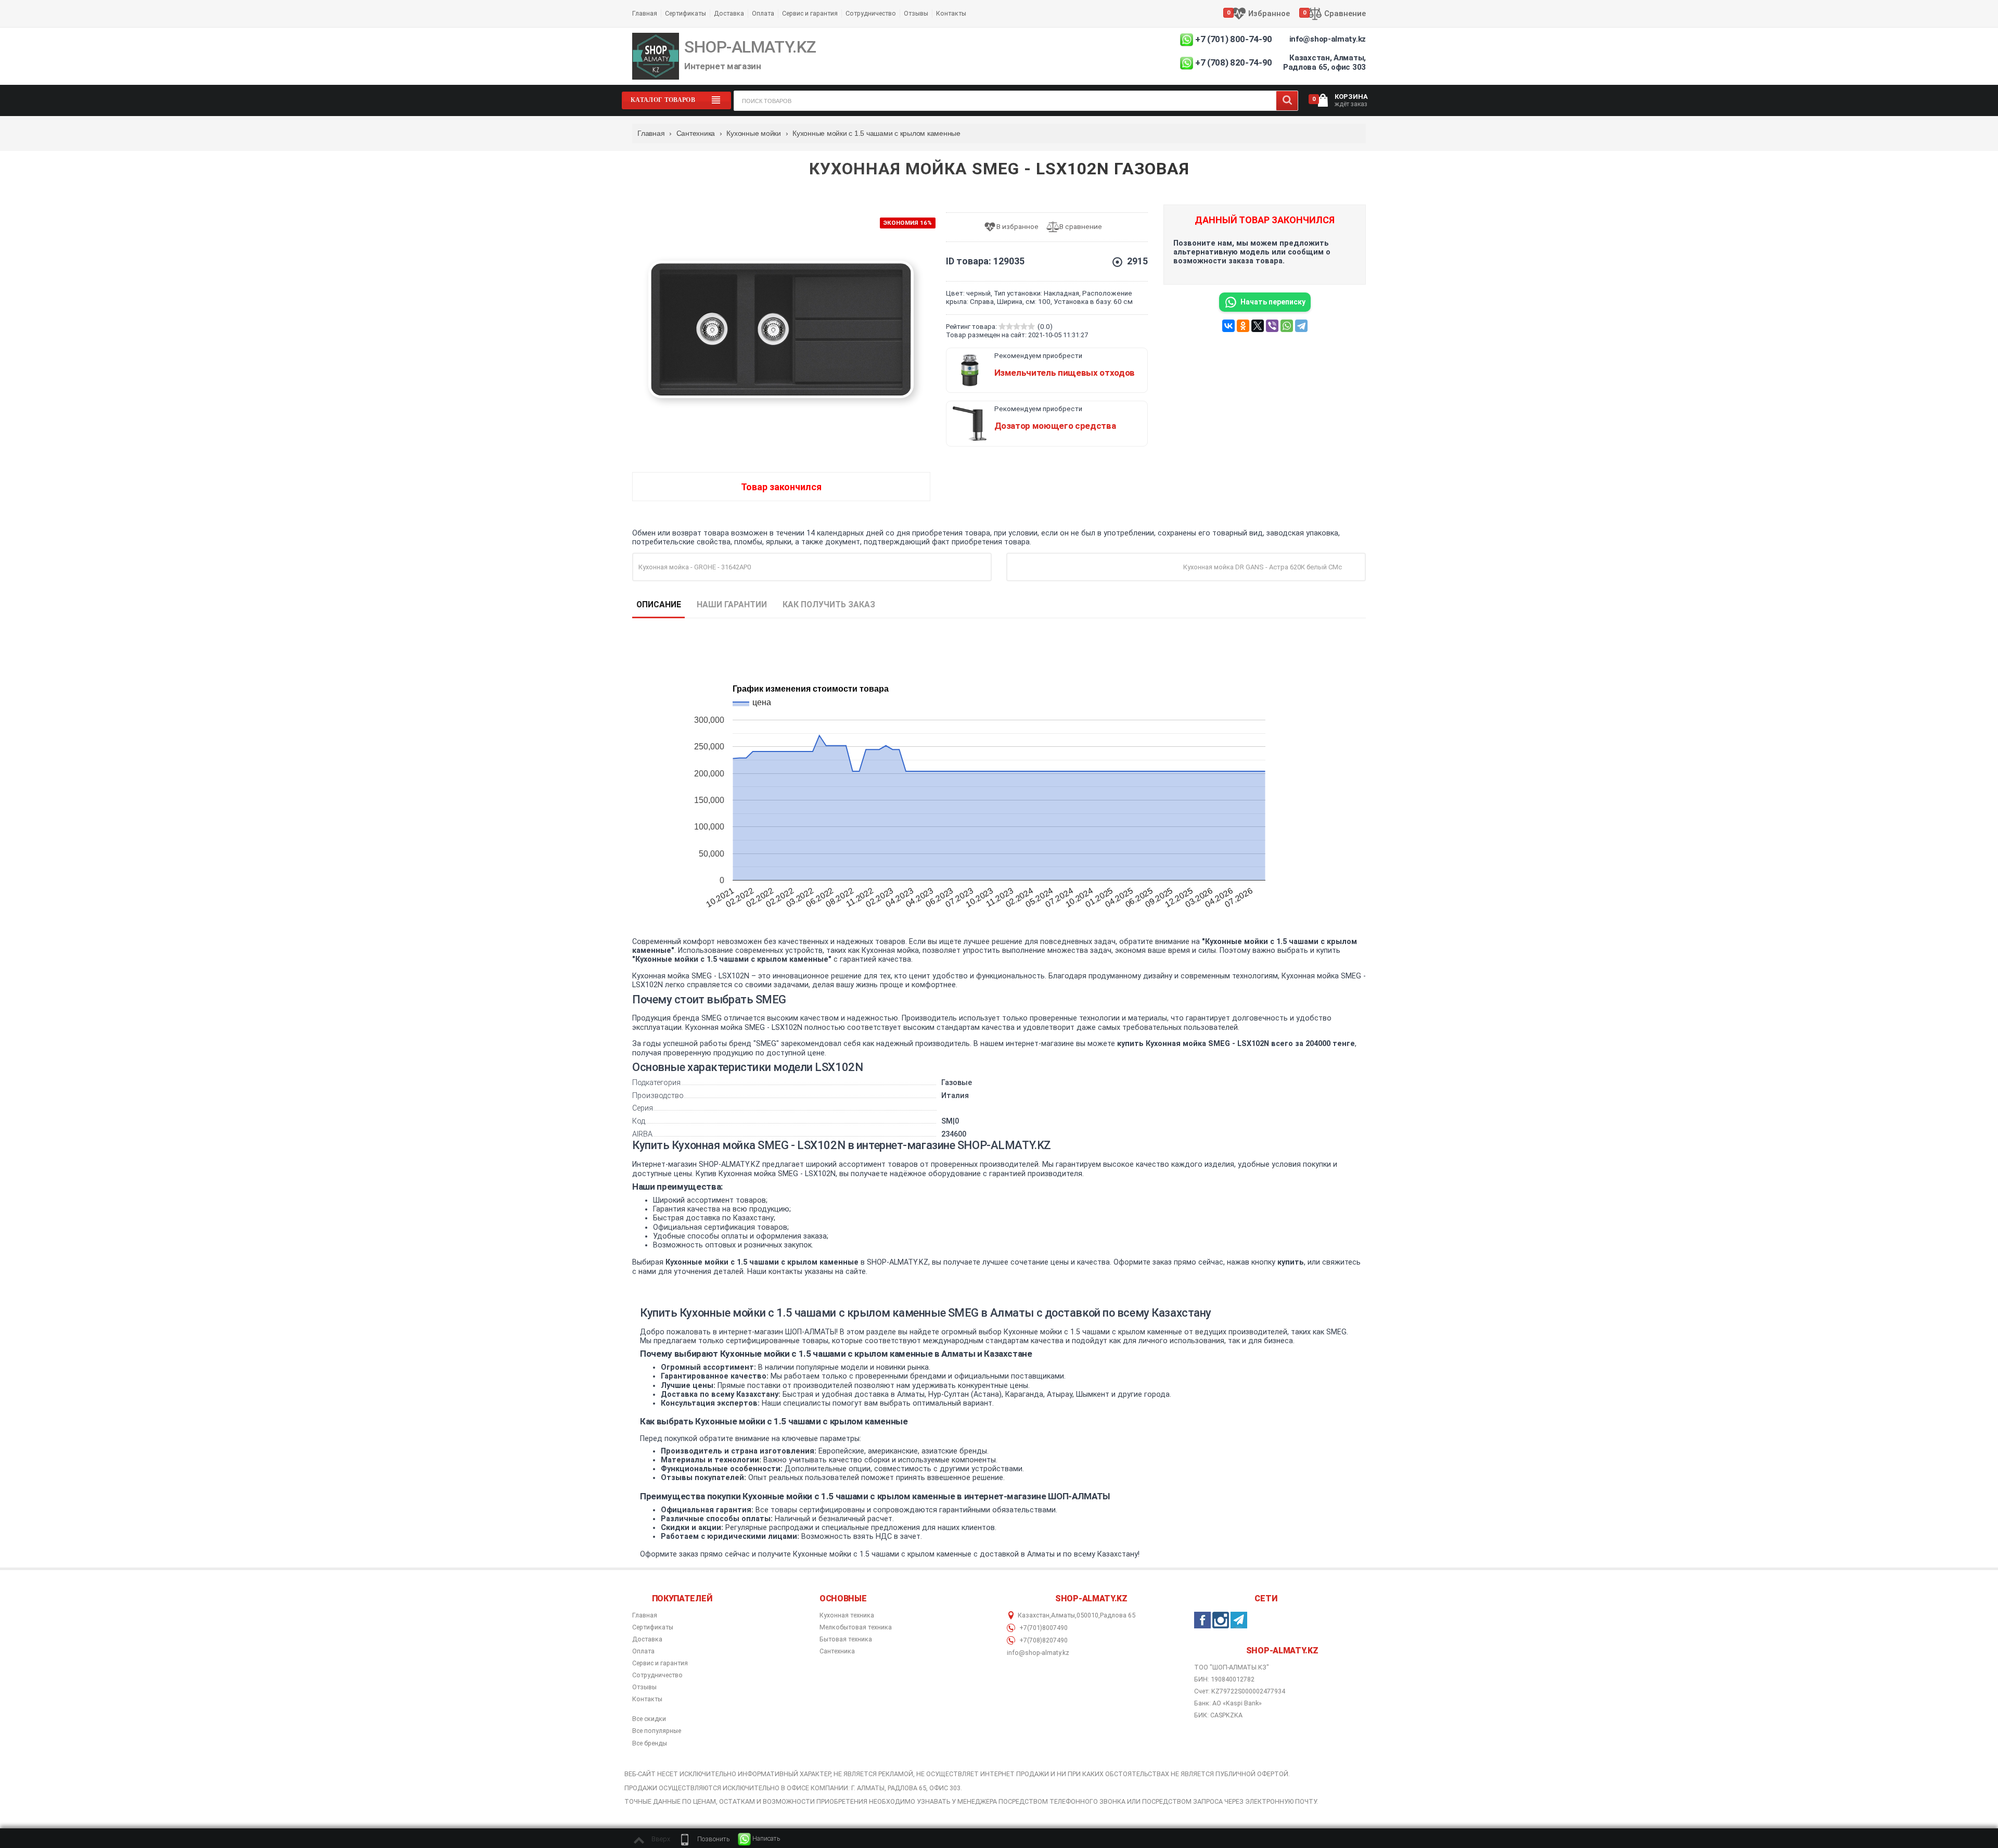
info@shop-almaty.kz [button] (1038, 1653)
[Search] (1287, 101)
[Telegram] (1301, 326)
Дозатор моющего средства (1055, 426)
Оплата (763, 13)
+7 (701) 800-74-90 (1234, 39)
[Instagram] (1221, 1620)
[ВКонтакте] (1228, 326)
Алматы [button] (1063, 1615)
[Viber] (1272, 326)
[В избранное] (1015, 227)
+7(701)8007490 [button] (1043, 1628)
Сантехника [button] (837, 1651)
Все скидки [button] (649, 1719)
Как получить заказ (829, 604)
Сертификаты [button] (653, 1627)
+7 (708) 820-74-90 (1234, 62)
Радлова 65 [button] (1118, 1615)
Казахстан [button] (1034, 1615)
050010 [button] (1087, 1615)
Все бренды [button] (650, 1743)
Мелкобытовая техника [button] (856, 1627)
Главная (645, 13)
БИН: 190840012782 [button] (1224, 1679)
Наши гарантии (732, 604)
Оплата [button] (643, 1651)
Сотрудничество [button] (657, 1675)
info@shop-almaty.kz (1328, 39)
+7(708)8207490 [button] (1043, 1640)
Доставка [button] (647, 1639)
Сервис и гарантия (810, 13)
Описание (659, 604)
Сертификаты (686, 13)
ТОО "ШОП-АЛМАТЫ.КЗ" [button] (1232, 1667)
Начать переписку (1273, 302)
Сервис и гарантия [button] (660, 1663)
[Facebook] (1202, 1620)
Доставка (729, 13)
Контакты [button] (647, 1699)
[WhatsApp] (1287, 326)
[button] (704, 1839)
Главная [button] (645, 1615)
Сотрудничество (871, 13)
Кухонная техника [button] (847, 1615)
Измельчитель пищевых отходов (1065, 373)
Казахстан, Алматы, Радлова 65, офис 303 (1324, 62)
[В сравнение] (1078, 227)
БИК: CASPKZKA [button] (1218, 1715)
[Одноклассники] (1243, 326)
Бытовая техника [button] (846, 1639)
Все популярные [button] (657, 1731)
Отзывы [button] (644, 1687)
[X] (1258, 326)
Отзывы (916, 13)
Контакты (951, 13)
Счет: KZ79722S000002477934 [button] (1240, 1691)
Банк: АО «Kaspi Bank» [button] (1228, 1703)
